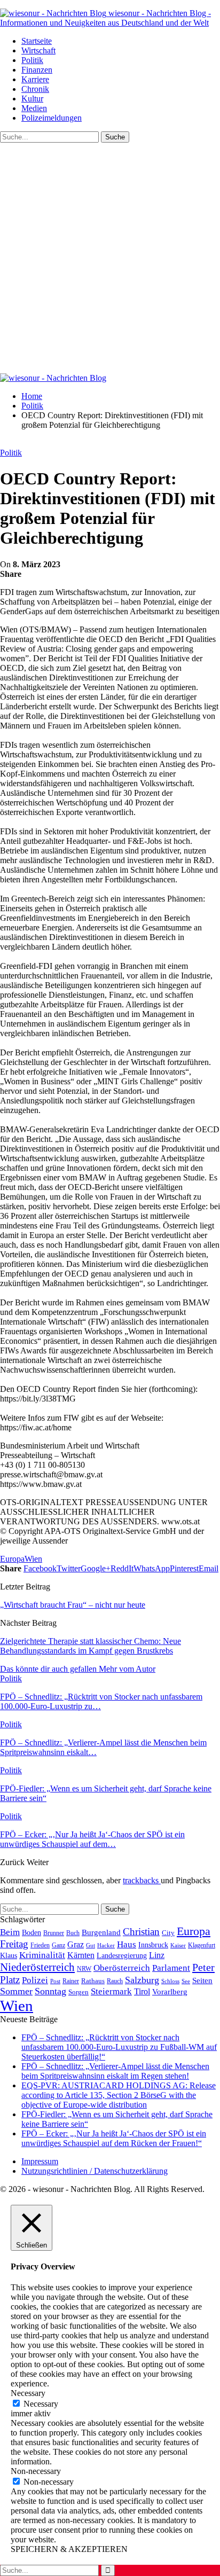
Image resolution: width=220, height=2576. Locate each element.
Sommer (16, 1991)
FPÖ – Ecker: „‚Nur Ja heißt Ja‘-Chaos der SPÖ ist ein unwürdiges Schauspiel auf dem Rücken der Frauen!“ (114, 2138)
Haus (127, 1944)
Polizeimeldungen (52, 118)
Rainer (71, 1981)
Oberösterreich (122, 1968)
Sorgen (78, 1992)
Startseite (37, 41)
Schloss (170, 1981)
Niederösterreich (37, 1967)
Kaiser (178, 1945)
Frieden (40, 1945)
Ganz (58, 1945)
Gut (91, 1945)
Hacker (106, 1945)
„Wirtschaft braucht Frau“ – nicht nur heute (73, 1605)
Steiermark (111, 1991)
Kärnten (81, 1955)
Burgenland (101, 1932)
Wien (33, 1559)
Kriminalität (42, 1955)
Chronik (35, 89)
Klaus (9, 1955)
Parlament (171, 1968)
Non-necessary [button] (36, 2471)
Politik (32, 60)
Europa (12, 1559)
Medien (34, 108)
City (168, 1933)
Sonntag (50, 1991)
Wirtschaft (38, 50)
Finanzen (37, 70)
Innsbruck (153, 1945)
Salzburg (142, 1980)
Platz (10, 1980)
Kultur (32, 99)
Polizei (35, 1980)
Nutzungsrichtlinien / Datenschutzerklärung (95, 2171)
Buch (73, 1933)
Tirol (142, 1992)
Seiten (202, 1980)
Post (55, 1981)
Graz (76, 1944)
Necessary (41, 2404)
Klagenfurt (202, 1945)
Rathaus (93, 1981)
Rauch (115, 1981)
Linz (157, 1955)
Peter (203, 1967)
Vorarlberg (170, 1992)
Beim (10, 1932)
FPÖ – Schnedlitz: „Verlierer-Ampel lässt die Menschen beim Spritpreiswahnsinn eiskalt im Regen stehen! (115, 2071)
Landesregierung (122, 1956)
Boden (32, 1933)
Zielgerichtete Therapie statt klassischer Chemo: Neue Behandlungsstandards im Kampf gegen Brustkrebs (91, 1646)
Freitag (14, 1944)
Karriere (35, 79)
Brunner (54, 1933)
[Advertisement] (110, 258)
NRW (84, 1969)
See (186, 1981)
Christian (141, 1932)
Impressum (40, 2161)
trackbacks (142, 1880)
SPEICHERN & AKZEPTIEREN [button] (69, 2549)
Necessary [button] (28, 2393)
